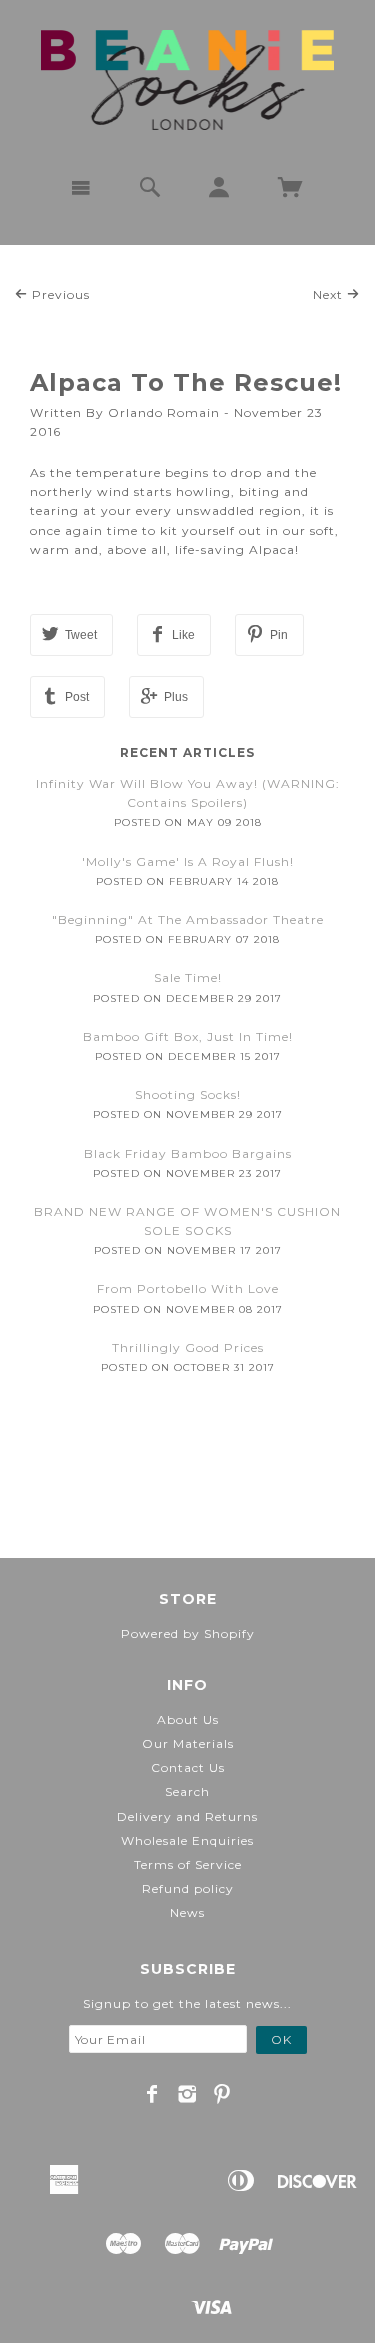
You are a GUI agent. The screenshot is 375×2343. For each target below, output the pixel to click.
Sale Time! (188, 977)
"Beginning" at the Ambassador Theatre (188, 919)
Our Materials (188, 1743)
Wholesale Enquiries (187, 1840)
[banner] (187, 80)
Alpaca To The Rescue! (186, 382)
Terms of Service (188, 1864)
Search (187, 1791)
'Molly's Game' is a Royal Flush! (188, 861)
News (187, 1912)
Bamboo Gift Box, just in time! (188, 1036)
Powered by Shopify (188, 1633)
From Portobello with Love (188, 1288)
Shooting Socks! (188, 1094)
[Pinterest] (222, 2094)
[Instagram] (187, 2094)
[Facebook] (152, 2094)
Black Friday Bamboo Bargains (188, 1153)
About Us (188, 1719)
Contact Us (188, 1767)
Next (330, 294)
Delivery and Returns (187, 1816)
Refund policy (188, 1888)
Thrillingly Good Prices (188, 1347)
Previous (59, 294)
